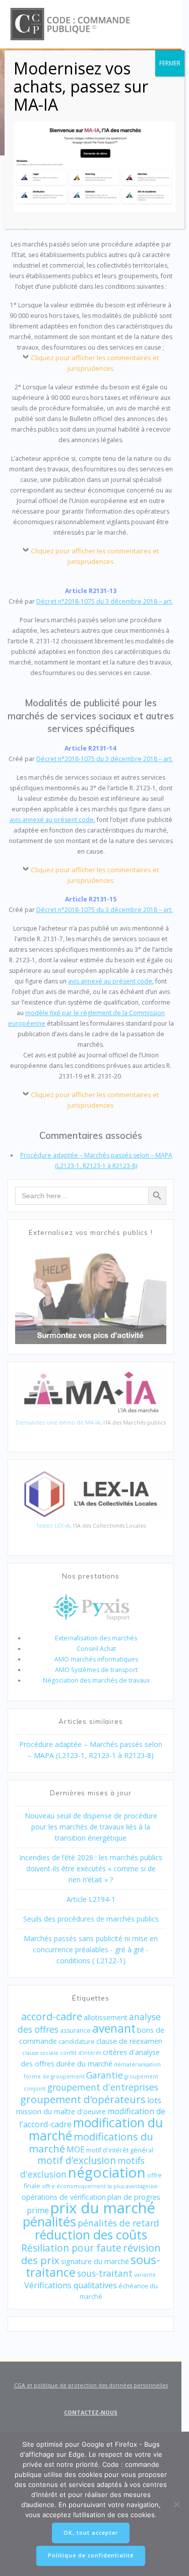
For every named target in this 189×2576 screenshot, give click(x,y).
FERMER (170, 63)
